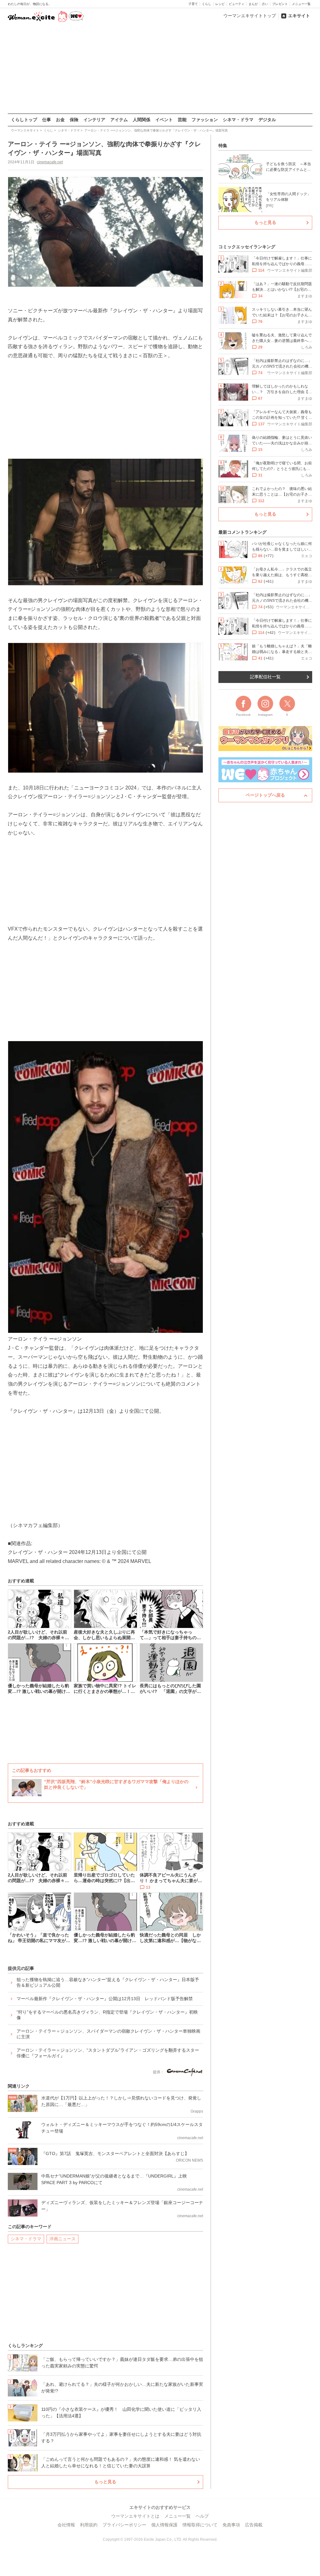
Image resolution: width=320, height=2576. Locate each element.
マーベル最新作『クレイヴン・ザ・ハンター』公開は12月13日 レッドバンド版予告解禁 (105, 1999)
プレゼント (280, 4)
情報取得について (200, 2525)
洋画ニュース (62, 2239)
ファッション (205, 120)
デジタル (267, 120)
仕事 (47, 120)
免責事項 (231, 2525)
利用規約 (89, 2525)
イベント (164, 120)
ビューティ (237, 4)
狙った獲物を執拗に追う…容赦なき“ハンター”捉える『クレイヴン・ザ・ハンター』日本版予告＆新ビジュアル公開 (108, 1982)
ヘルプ (202, 2516)
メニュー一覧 (301, 4)
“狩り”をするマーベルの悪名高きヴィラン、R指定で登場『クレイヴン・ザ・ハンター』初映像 (107, 2015)
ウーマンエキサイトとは (135, 2516)
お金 (60, 120)
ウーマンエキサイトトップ (250, 16)
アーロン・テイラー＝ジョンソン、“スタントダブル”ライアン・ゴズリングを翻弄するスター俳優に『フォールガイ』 (108, 2053)
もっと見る (105, 2482)
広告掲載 (254, 2525)
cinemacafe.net (50, 162)
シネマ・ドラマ (238, 120)
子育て (193, 4)
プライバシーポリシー (124, 2525)
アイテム (119, 120)
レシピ (220, 4)
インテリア (94, 120)
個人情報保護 (164, 2525)
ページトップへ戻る (265, 795)
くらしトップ (24, 120)
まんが (253, 4)
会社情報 (66, 2525)
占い (265, 4)
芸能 (182, 120)
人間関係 (142, 120)
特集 (223, 146)
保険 (74, 120)
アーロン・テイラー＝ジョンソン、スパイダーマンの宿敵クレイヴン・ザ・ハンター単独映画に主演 (108, 2034)
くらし (207, 4)
